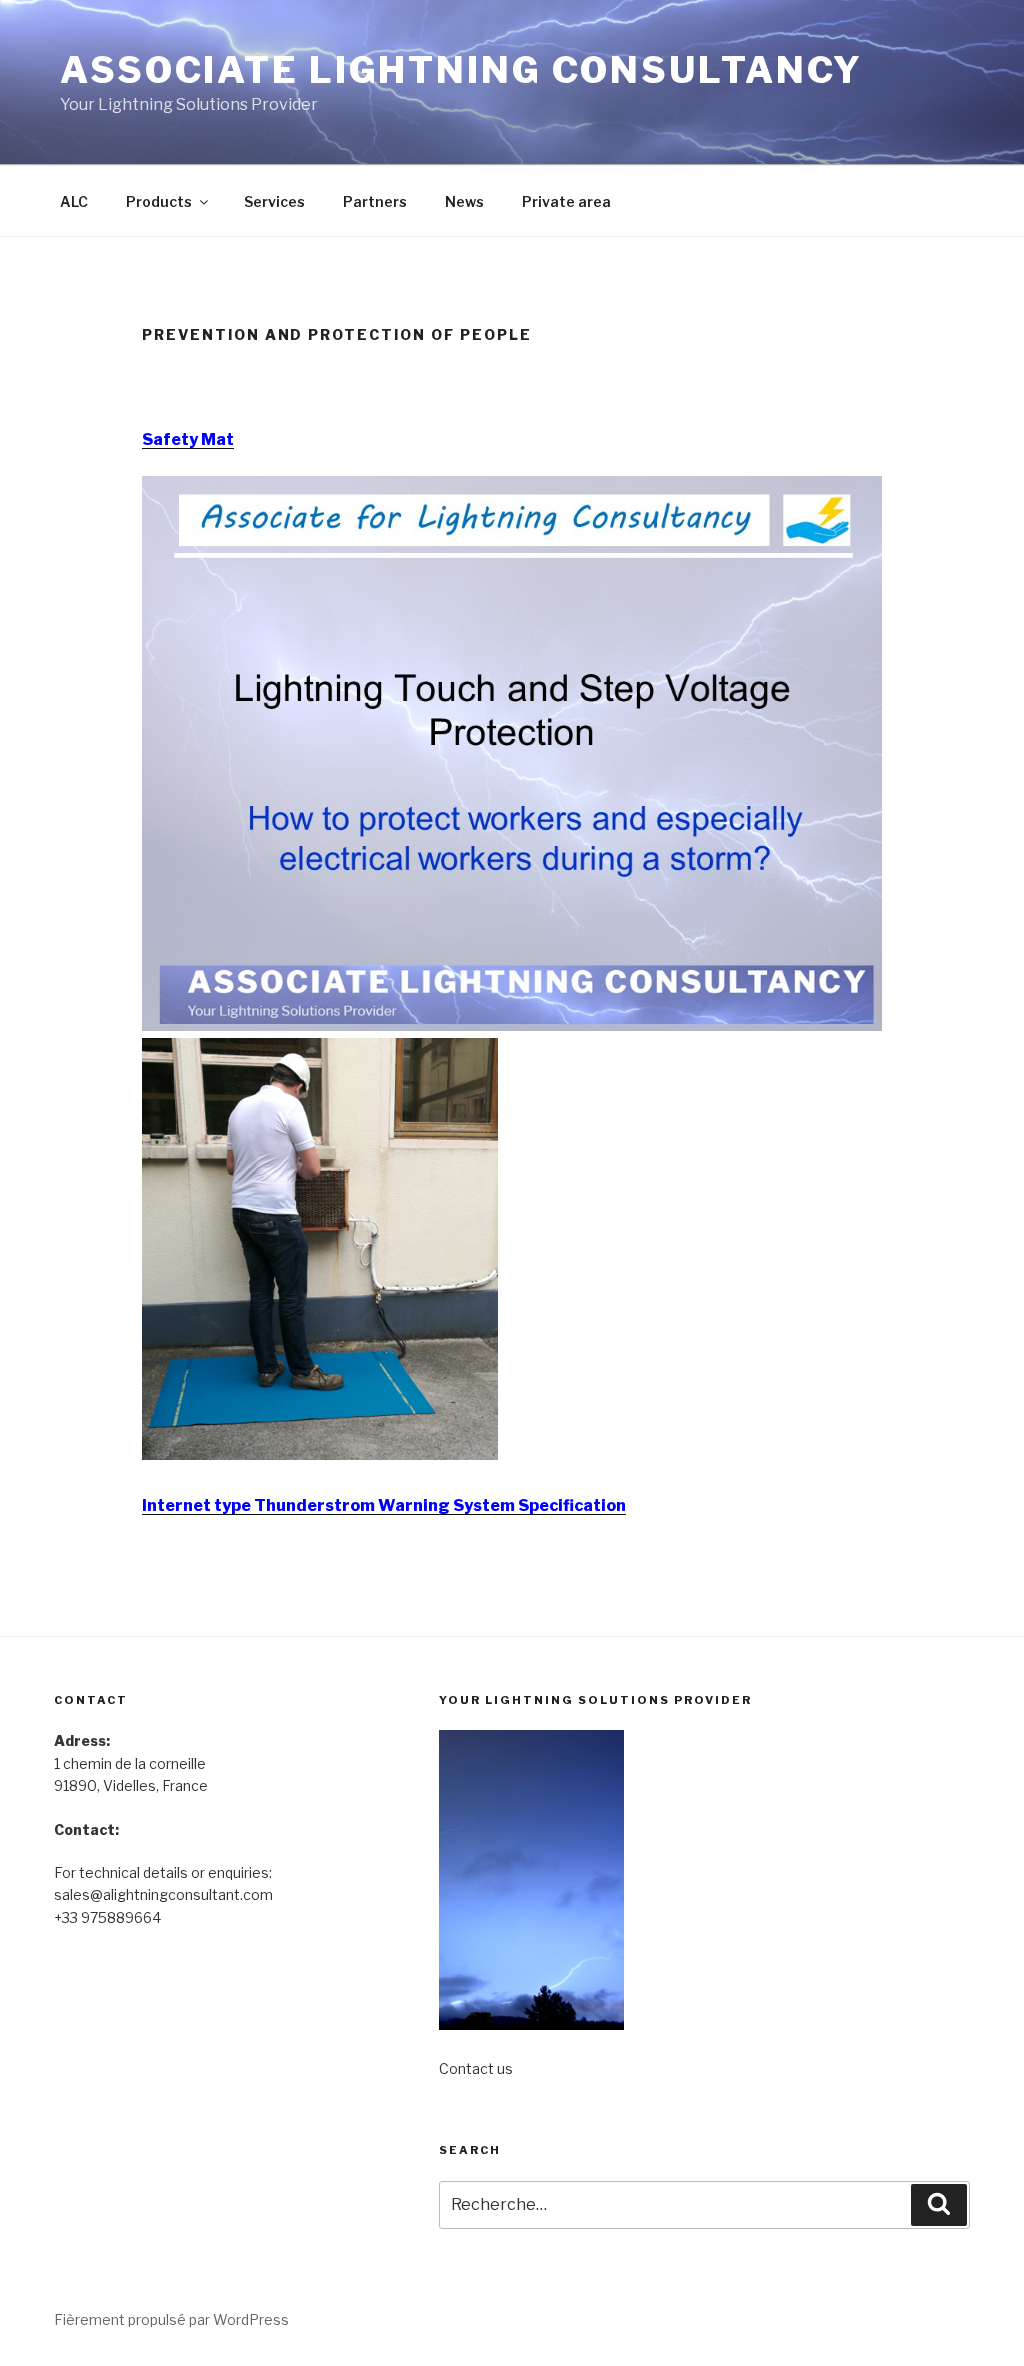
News (464, 201)
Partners (375, 201)
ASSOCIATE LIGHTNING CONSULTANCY (461, 70)
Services (274, 201)
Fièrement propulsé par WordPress (171, 2319)
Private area (566, 201)
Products (159, 201)
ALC (74, 201)
